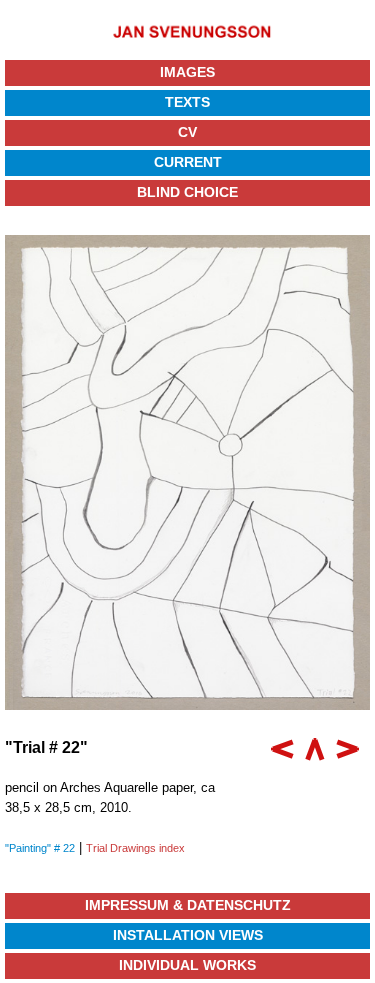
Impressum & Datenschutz (188, 905)
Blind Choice (187, 192)
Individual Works (187, 965)
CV (187, 132)
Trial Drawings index (135, 848)
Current (188, 162)
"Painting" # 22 (40, 848)
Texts (187, 102)
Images (187, 72)
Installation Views (188, 935)
